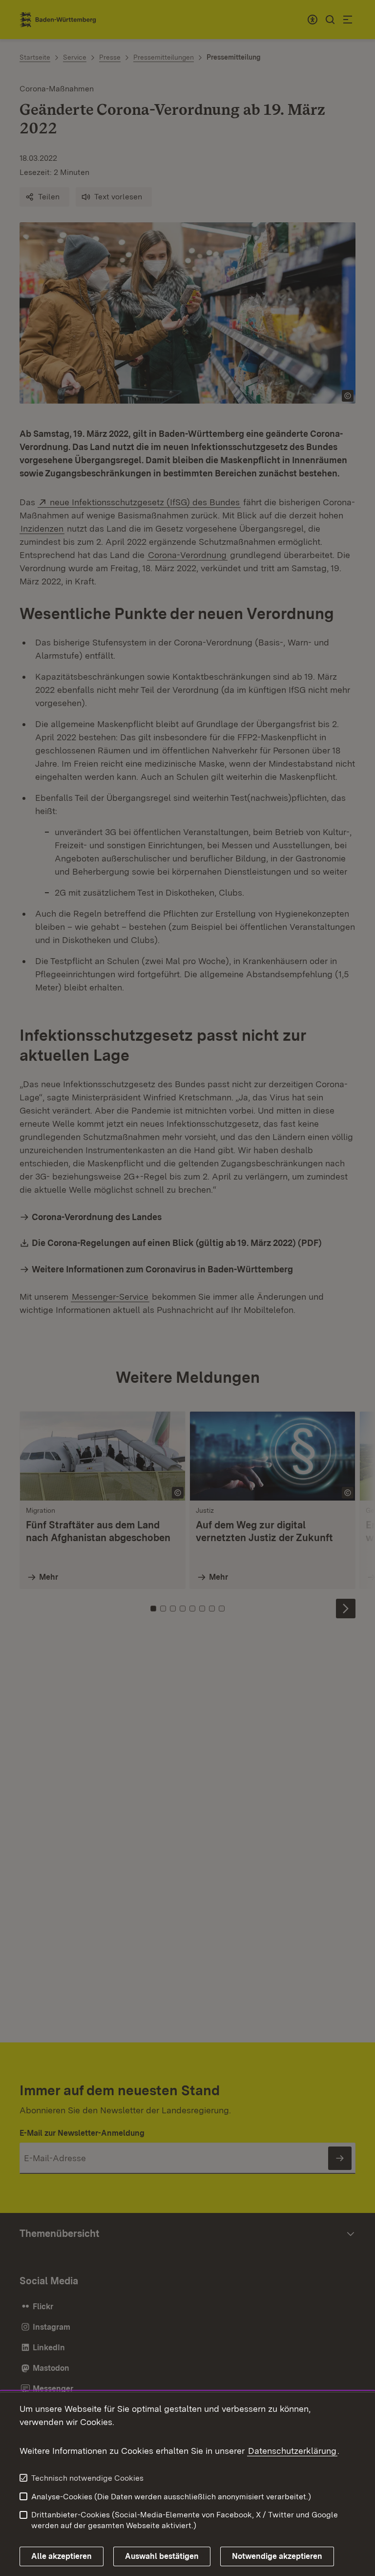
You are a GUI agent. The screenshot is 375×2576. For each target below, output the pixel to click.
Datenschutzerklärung (292, 2451)
